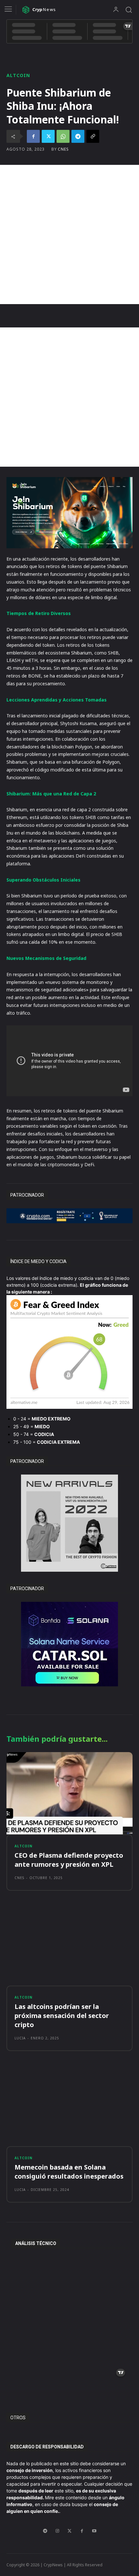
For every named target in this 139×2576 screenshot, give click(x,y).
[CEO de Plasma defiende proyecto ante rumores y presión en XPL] (69, 1793)
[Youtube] (94, 2531)
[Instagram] (57, 2531)
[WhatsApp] (63, 136)
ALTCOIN (18, 75)
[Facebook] (33, 136)
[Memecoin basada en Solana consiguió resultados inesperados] (69, 2105)
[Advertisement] (69, 234)
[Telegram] (78, 136)
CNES (63, 149)
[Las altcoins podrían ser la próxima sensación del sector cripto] (69, 1945)
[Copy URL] (93, 136)
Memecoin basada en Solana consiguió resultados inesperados (69, 2172)
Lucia (20, 2038)
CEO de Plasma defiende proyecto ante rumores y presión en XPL (69, 1860)
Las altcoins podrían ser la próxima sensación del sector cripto (62, 2016)
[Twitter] (48, 136)
